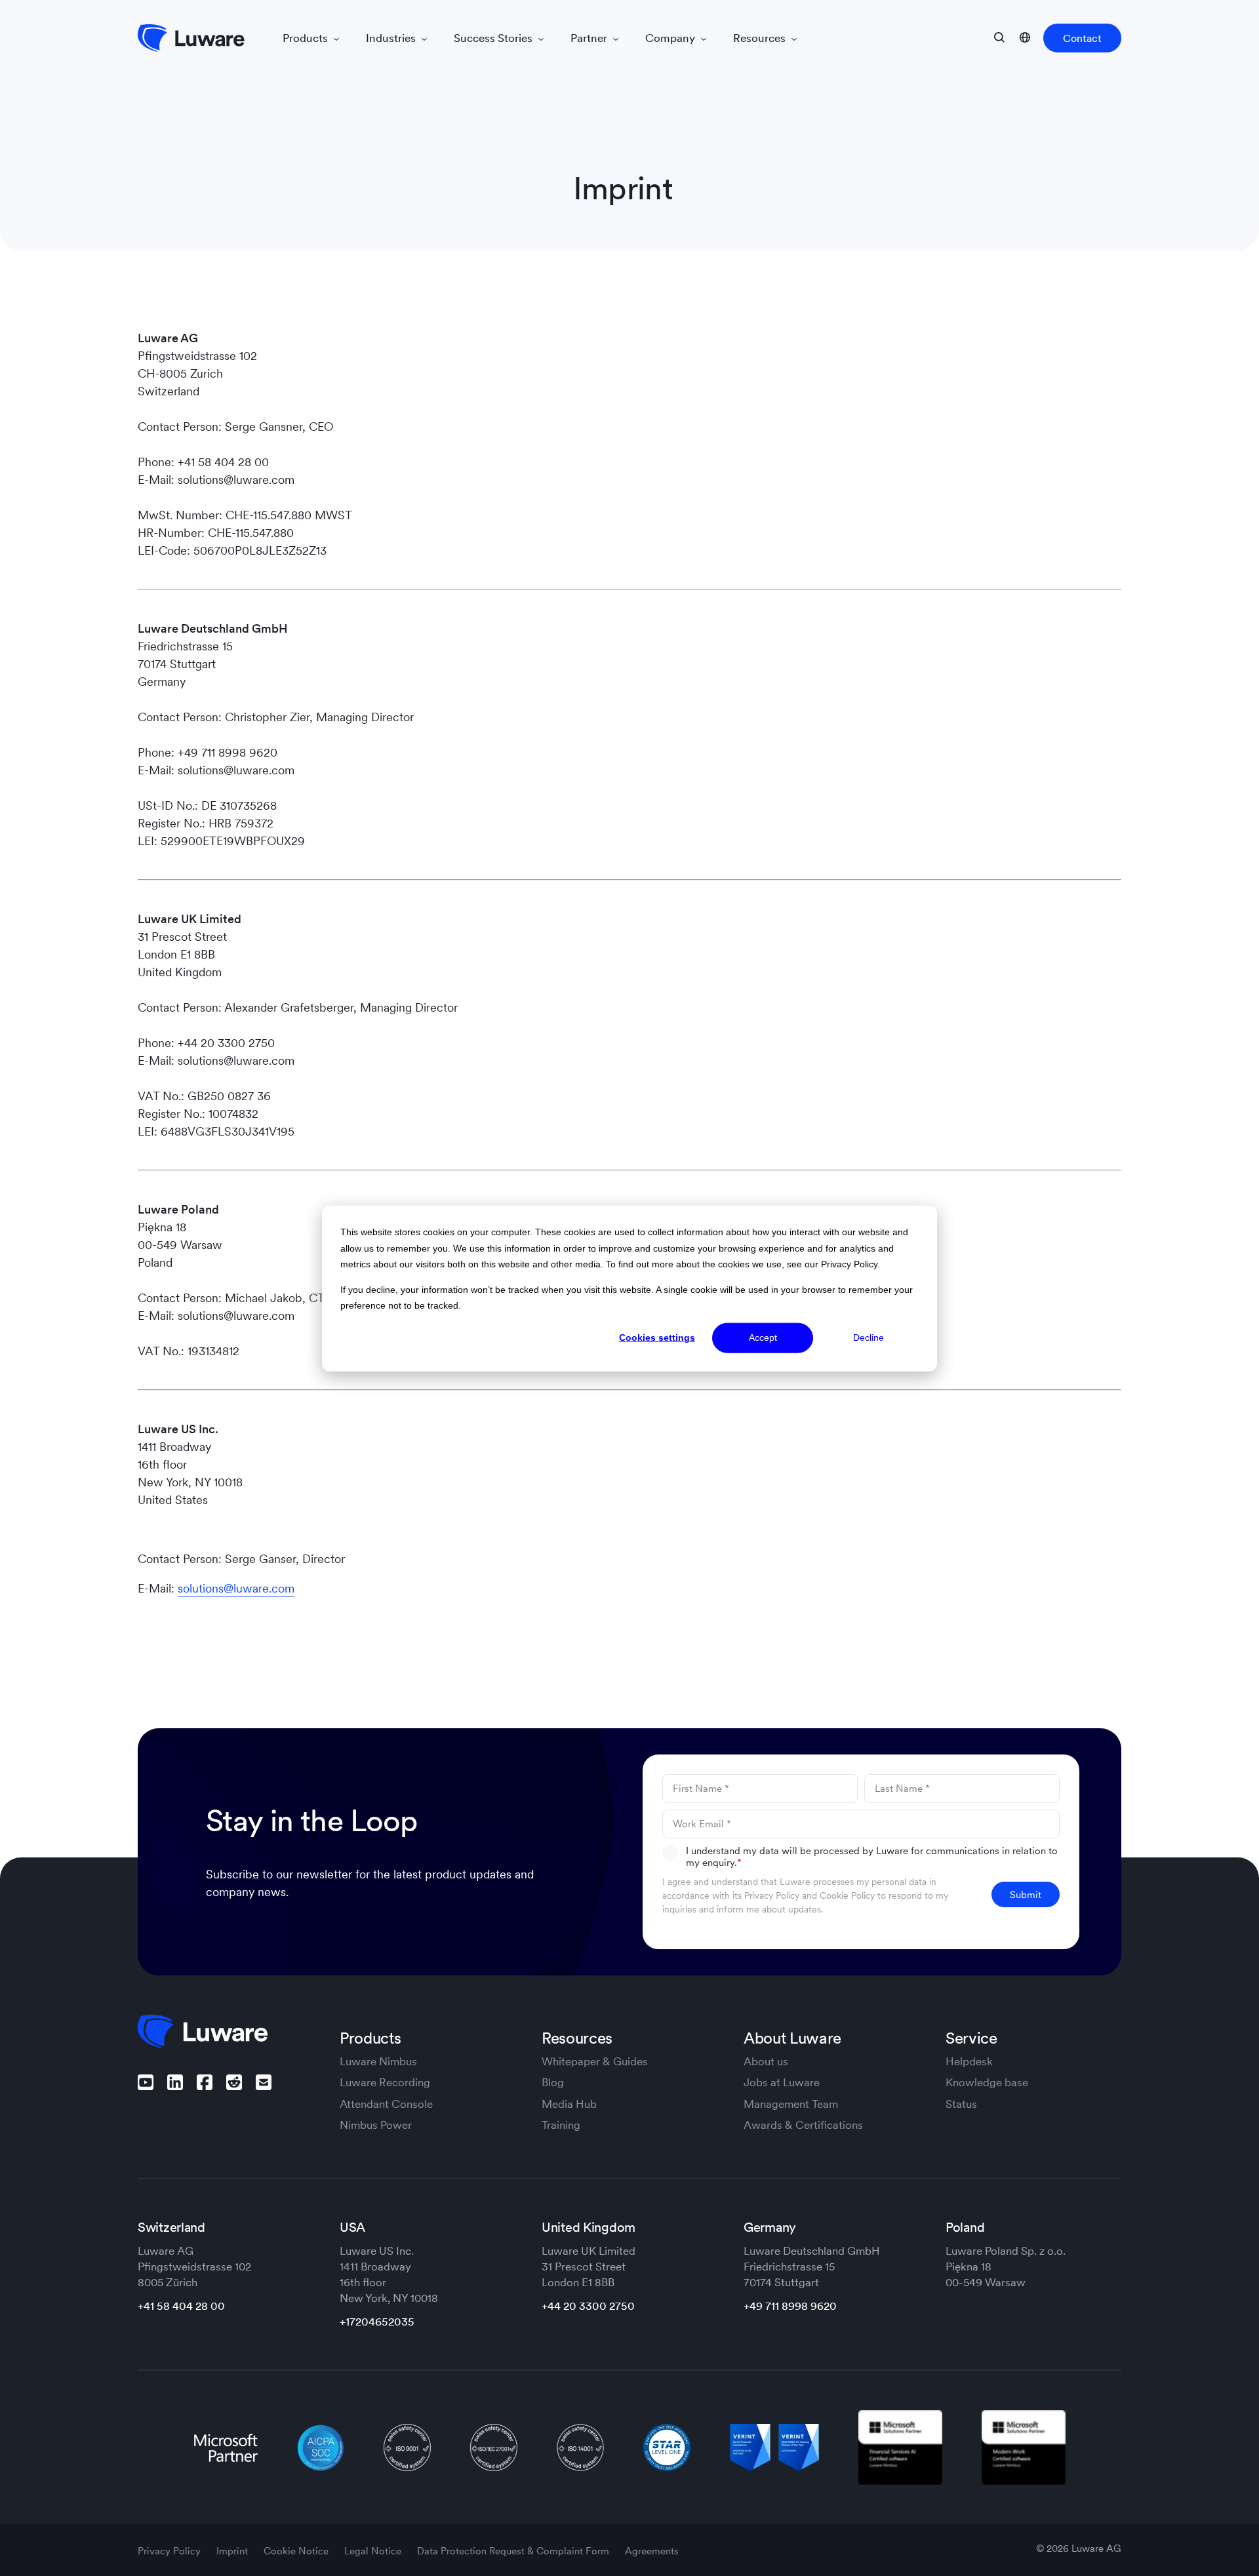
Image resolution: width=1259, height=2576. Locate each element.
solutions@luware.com (236, 1588)
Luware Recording (385, 2082)
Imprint (233, 2551)
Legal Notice (374, 2551)
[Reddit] (234, 2082)
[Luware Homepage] (191, 38)
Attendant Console (386, 2104)
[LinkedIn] (175, 2082)
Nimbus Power (376, 2125)
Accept (763, 1338)
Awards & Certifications (803, 2125)
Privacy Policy (772, 1895)
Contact (1082, 38)
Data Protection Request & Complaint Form (514, 2551)
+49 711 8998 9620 (790, 2306)
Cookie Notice (297, 2551)
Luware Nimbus (378, 2061)
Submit (1026, 1894)
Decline (869, 1338)
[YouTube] (146, 2082)
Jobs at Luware (782, 2082)
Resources (761, 38)
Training (561, 2125)
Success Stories (494, 38)
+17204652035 (377, 2322)
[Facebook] (205, 2082)
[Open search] (999, 37)
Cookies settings (657, 1338)
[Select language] (1025, 37)
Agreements (652, 2551)
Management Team (791, 2104)
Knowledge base (987, 2082)
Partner (590, 38)
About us (766, 2061)
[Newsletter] (264, 2082)
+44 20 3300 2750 (588, 2306)
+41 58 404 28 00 (181, 2306)
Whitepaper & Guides (595, 2061)
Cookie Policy (847, 1895)
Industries (392, 38)
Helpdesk (969, 2061)
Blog (553, 2082)
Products (307, 38)
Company (671, 38)
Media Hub (569, 2104)
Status (961, 2104)
